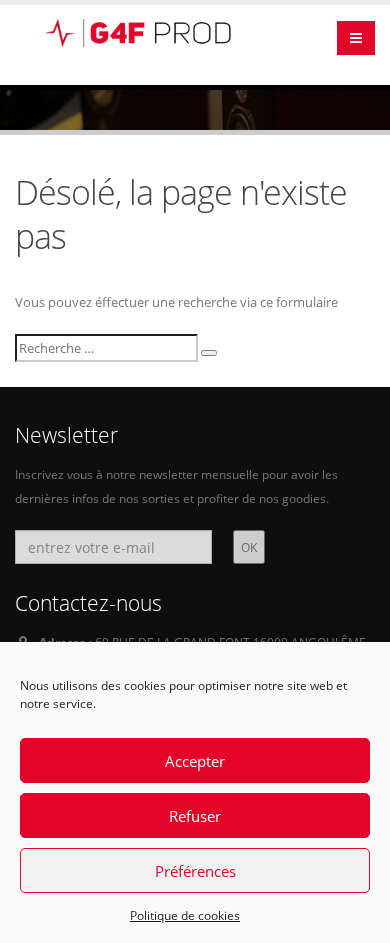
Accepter (195, 761)
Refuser (195, 816)
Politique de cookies (185, 915)
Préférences (195, 871)
